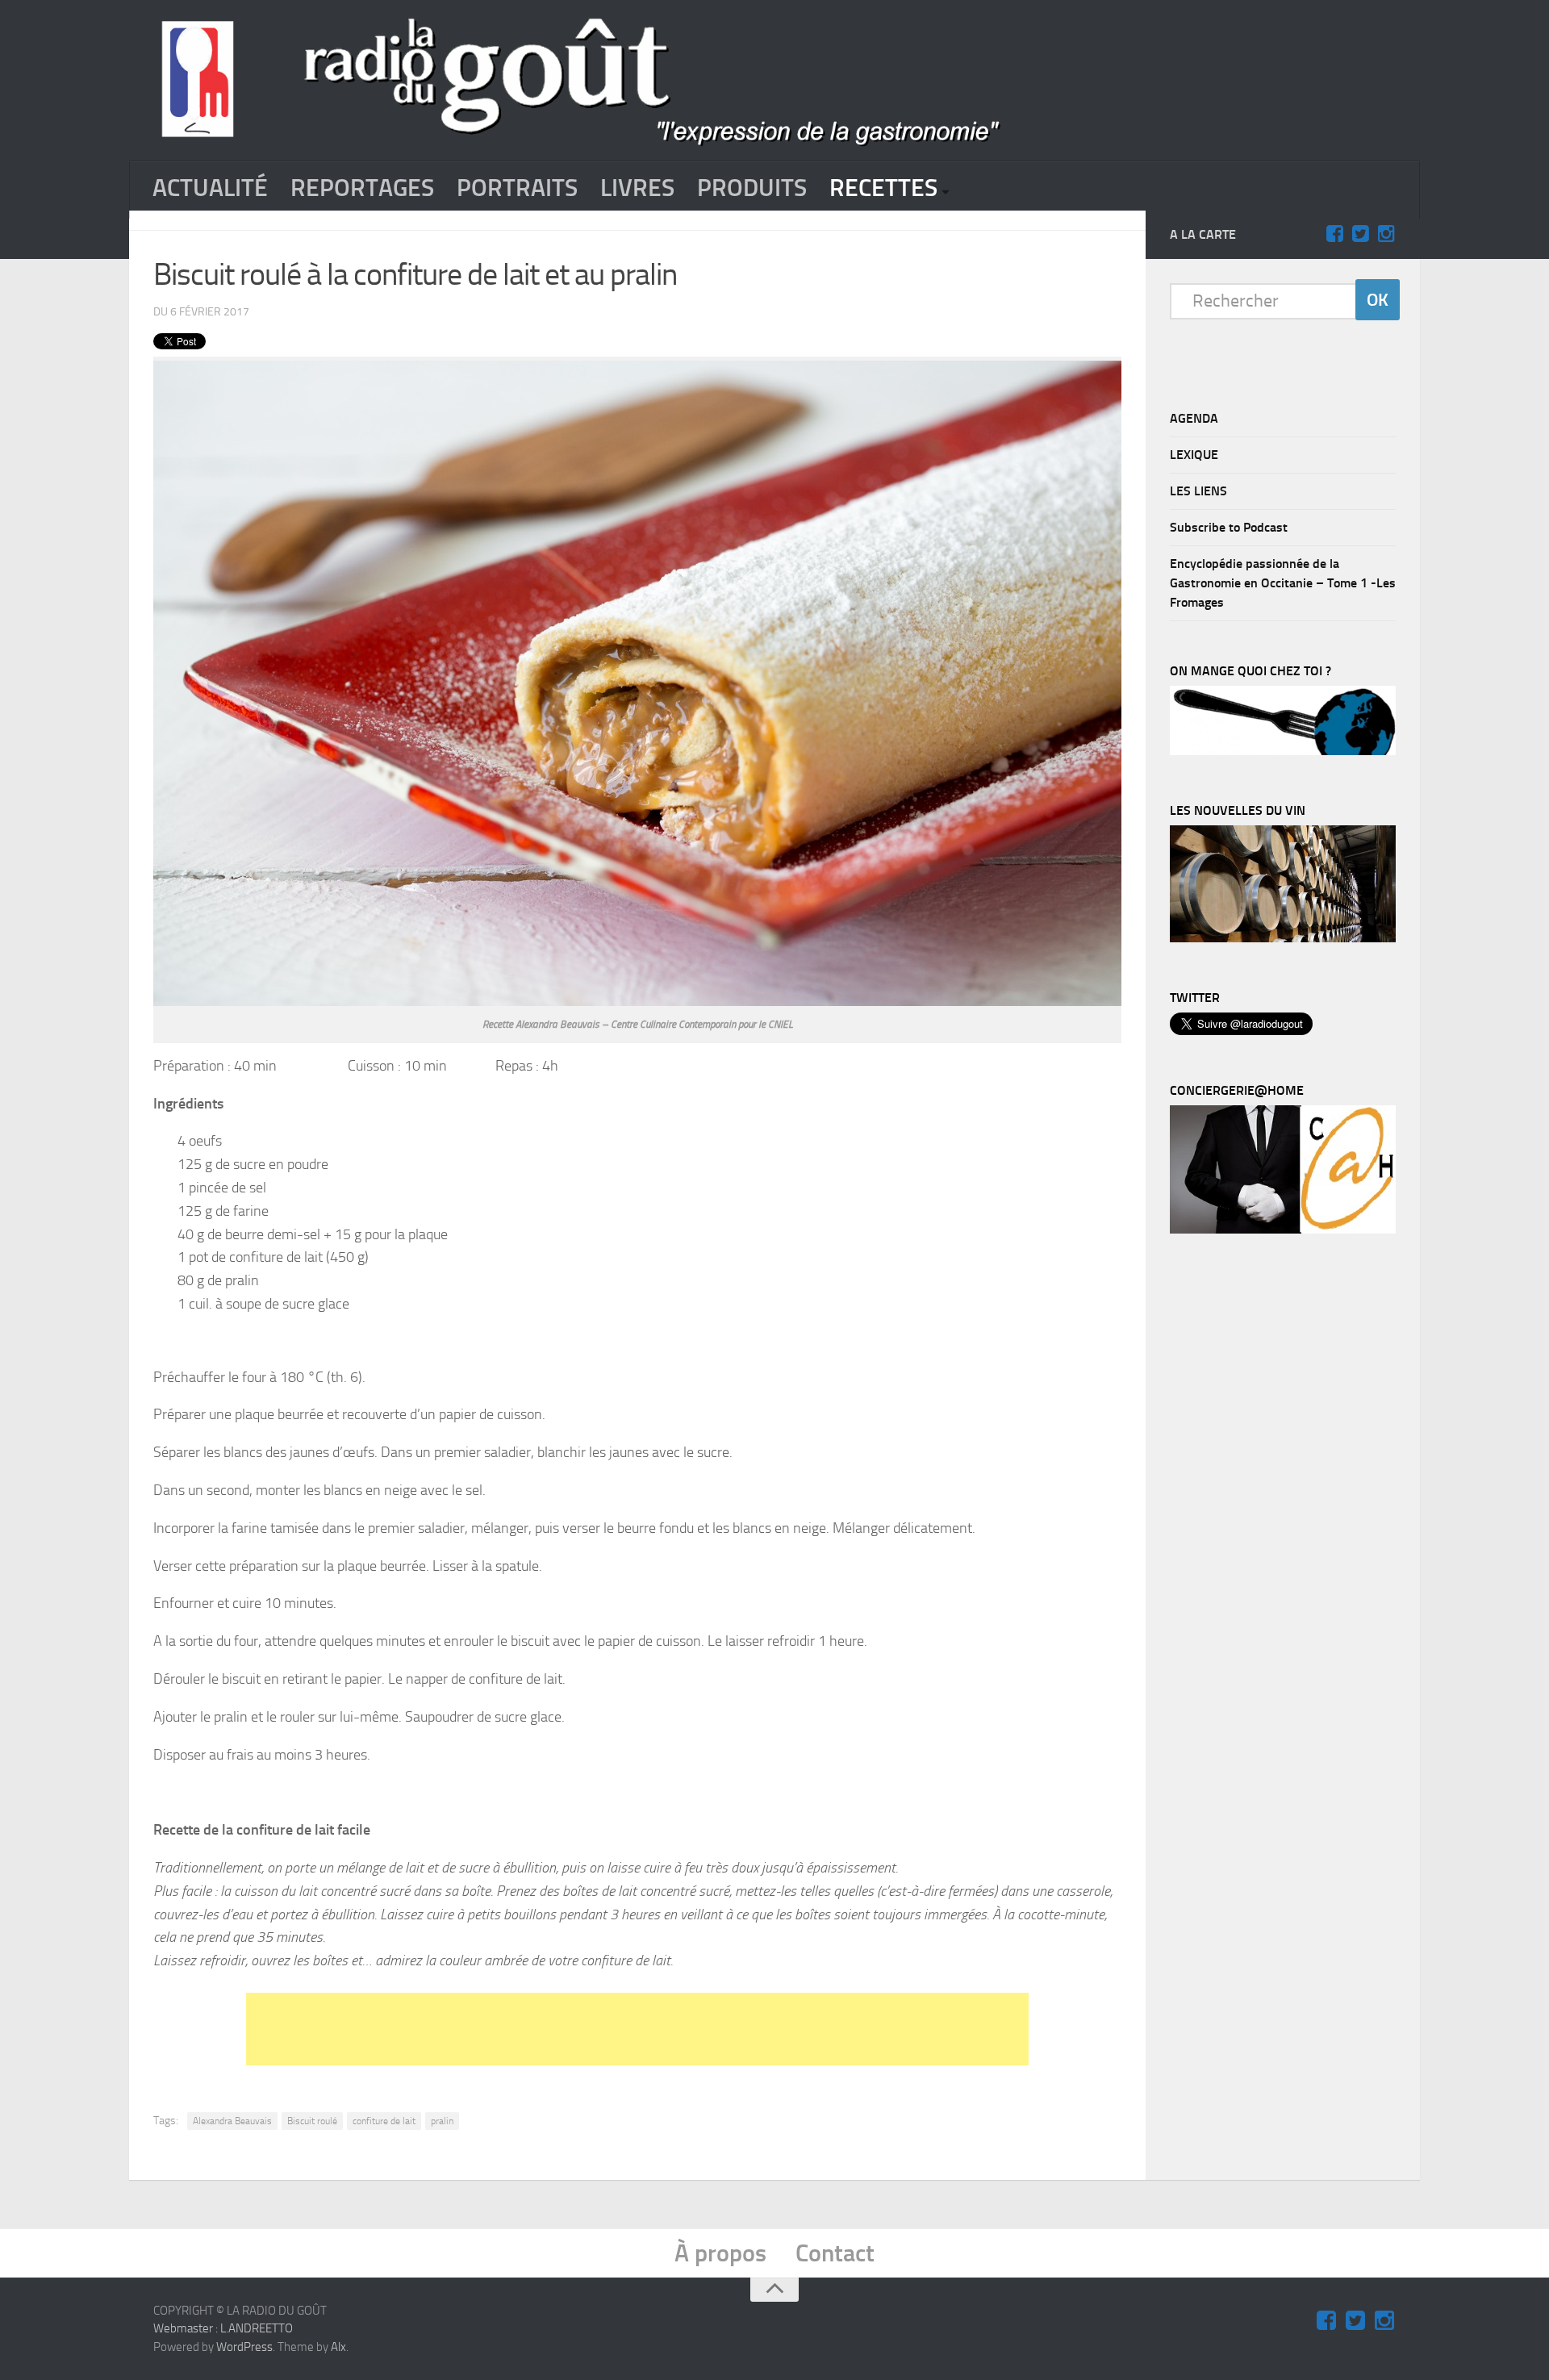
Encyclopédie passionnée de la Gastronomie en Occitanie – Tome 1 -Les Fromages (1283, 583)
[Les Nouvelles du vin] (1283, 938)
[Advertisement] (637, 2029)
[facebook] (1334, 234)
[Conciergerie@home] (1283, 1230)
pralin (442, 2121)
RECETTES (883, 188)
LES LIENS (1198, 491)
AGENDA (1194, 418)
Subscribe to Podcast (1229, 527)
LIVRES (637, 188)
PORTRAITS (517, 188)
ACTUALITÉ (210, 188)
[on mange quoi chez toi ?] (1283, 751)
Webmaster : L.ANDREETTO (223, 2328)
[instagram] (1386, 234)
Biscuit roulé (312, 2121)
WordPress (244, 2347)
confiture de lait (384, 2121)
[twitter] (1360, 234)
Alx (338, 2347)
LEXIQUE (1194, 455)
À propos (720, 2253)
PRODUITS (752, 188)
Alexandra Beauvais (232, 2121)
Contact (835, 2253)
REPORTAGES (362, 188)
